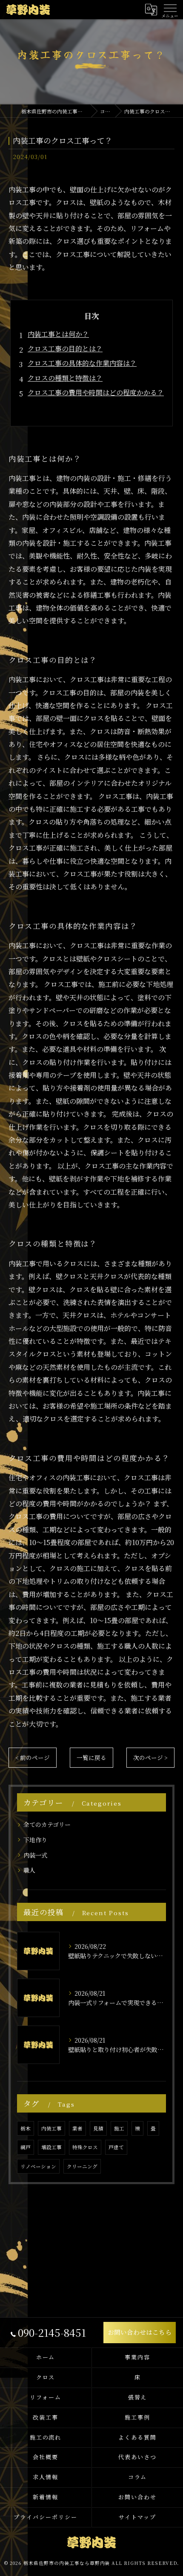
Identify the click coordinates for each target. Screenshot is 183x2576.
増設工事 (51, 2147)
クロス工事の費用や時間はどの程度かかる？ (96, 392)
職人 (29, 1870)
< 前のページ (33, 1757)
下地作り (35, 1840)
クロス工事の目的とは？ (65, 349)
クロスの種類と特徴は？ (65, 378)
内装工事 (51, 2128)
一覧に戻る (91, 1757)
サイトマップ (137, 2517)
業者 (77, 2128)
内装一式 (35, 1855)
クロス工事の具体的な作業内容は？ (82, 363)
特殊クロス (85, 2147)
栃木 (26, 2128)
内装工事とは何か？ (58, 334)
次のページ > (150, 1757)
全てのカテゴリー (47, 1824)
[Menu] (170, 9)
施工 (119, 2128)
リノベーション (38, 2166)
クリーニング (82, 2166)
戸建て (116, 2147)
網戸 (26, 2147)
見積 (98, 2128)
